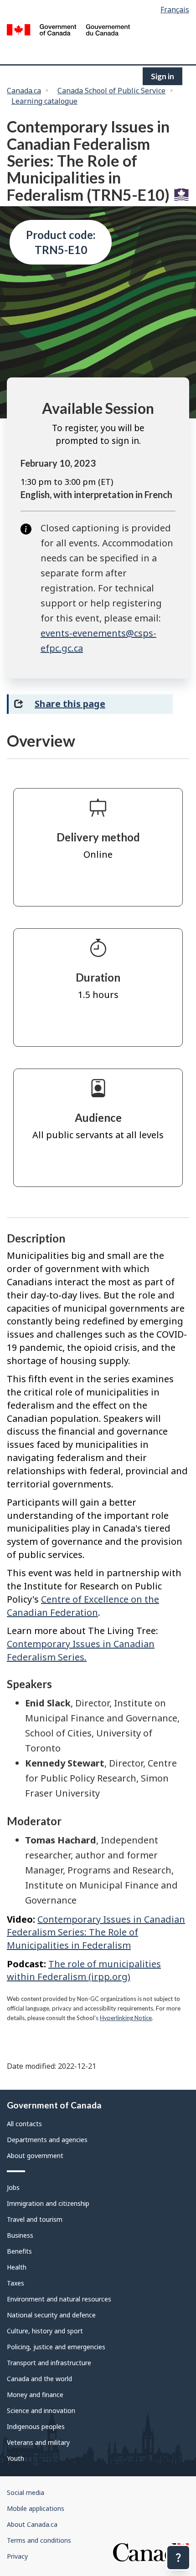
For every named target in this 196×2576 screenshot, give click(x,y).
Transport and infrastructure (49, 2363)
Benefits (19, 2251)
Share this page (70, 704)
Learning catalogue (44, 101)
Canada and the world (39, 2379)
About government (35, 2156)
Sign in (162, 76)
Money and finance (35, 2395)
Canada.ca (24, 91)
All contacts (24, 2124)
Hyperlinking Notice (126, 2018)
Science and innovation (41, 2411)
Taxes (15, 2283)
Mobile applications (36, 2508)
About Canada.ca (32, 2524)
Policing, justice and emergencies (56, 2347)
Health (17, 2267)
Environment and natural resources (59, 2299)
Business (20, 2235)
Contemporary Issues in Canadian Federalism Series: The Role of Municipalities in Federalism (96, 1932)
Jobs (13, 2187)
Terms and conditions (39, 2540)
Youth (15, 2458)
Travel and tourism (35, 2219)
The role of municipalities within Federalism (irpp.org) (84, 1970)
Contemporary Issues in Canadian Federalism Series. (81, 1650)
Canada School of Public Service (111, 91)
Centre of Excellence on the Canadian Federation (83, 1606)
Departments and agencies (47, 2140)
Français (175, 10)
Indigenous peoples (36, 2426)
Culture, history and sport (45, 2331)
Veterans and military (38, 2442)
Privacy (17, 2556)
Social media (26, 2492)
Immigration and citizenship (48, 2203)
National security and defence (51, 2315)
